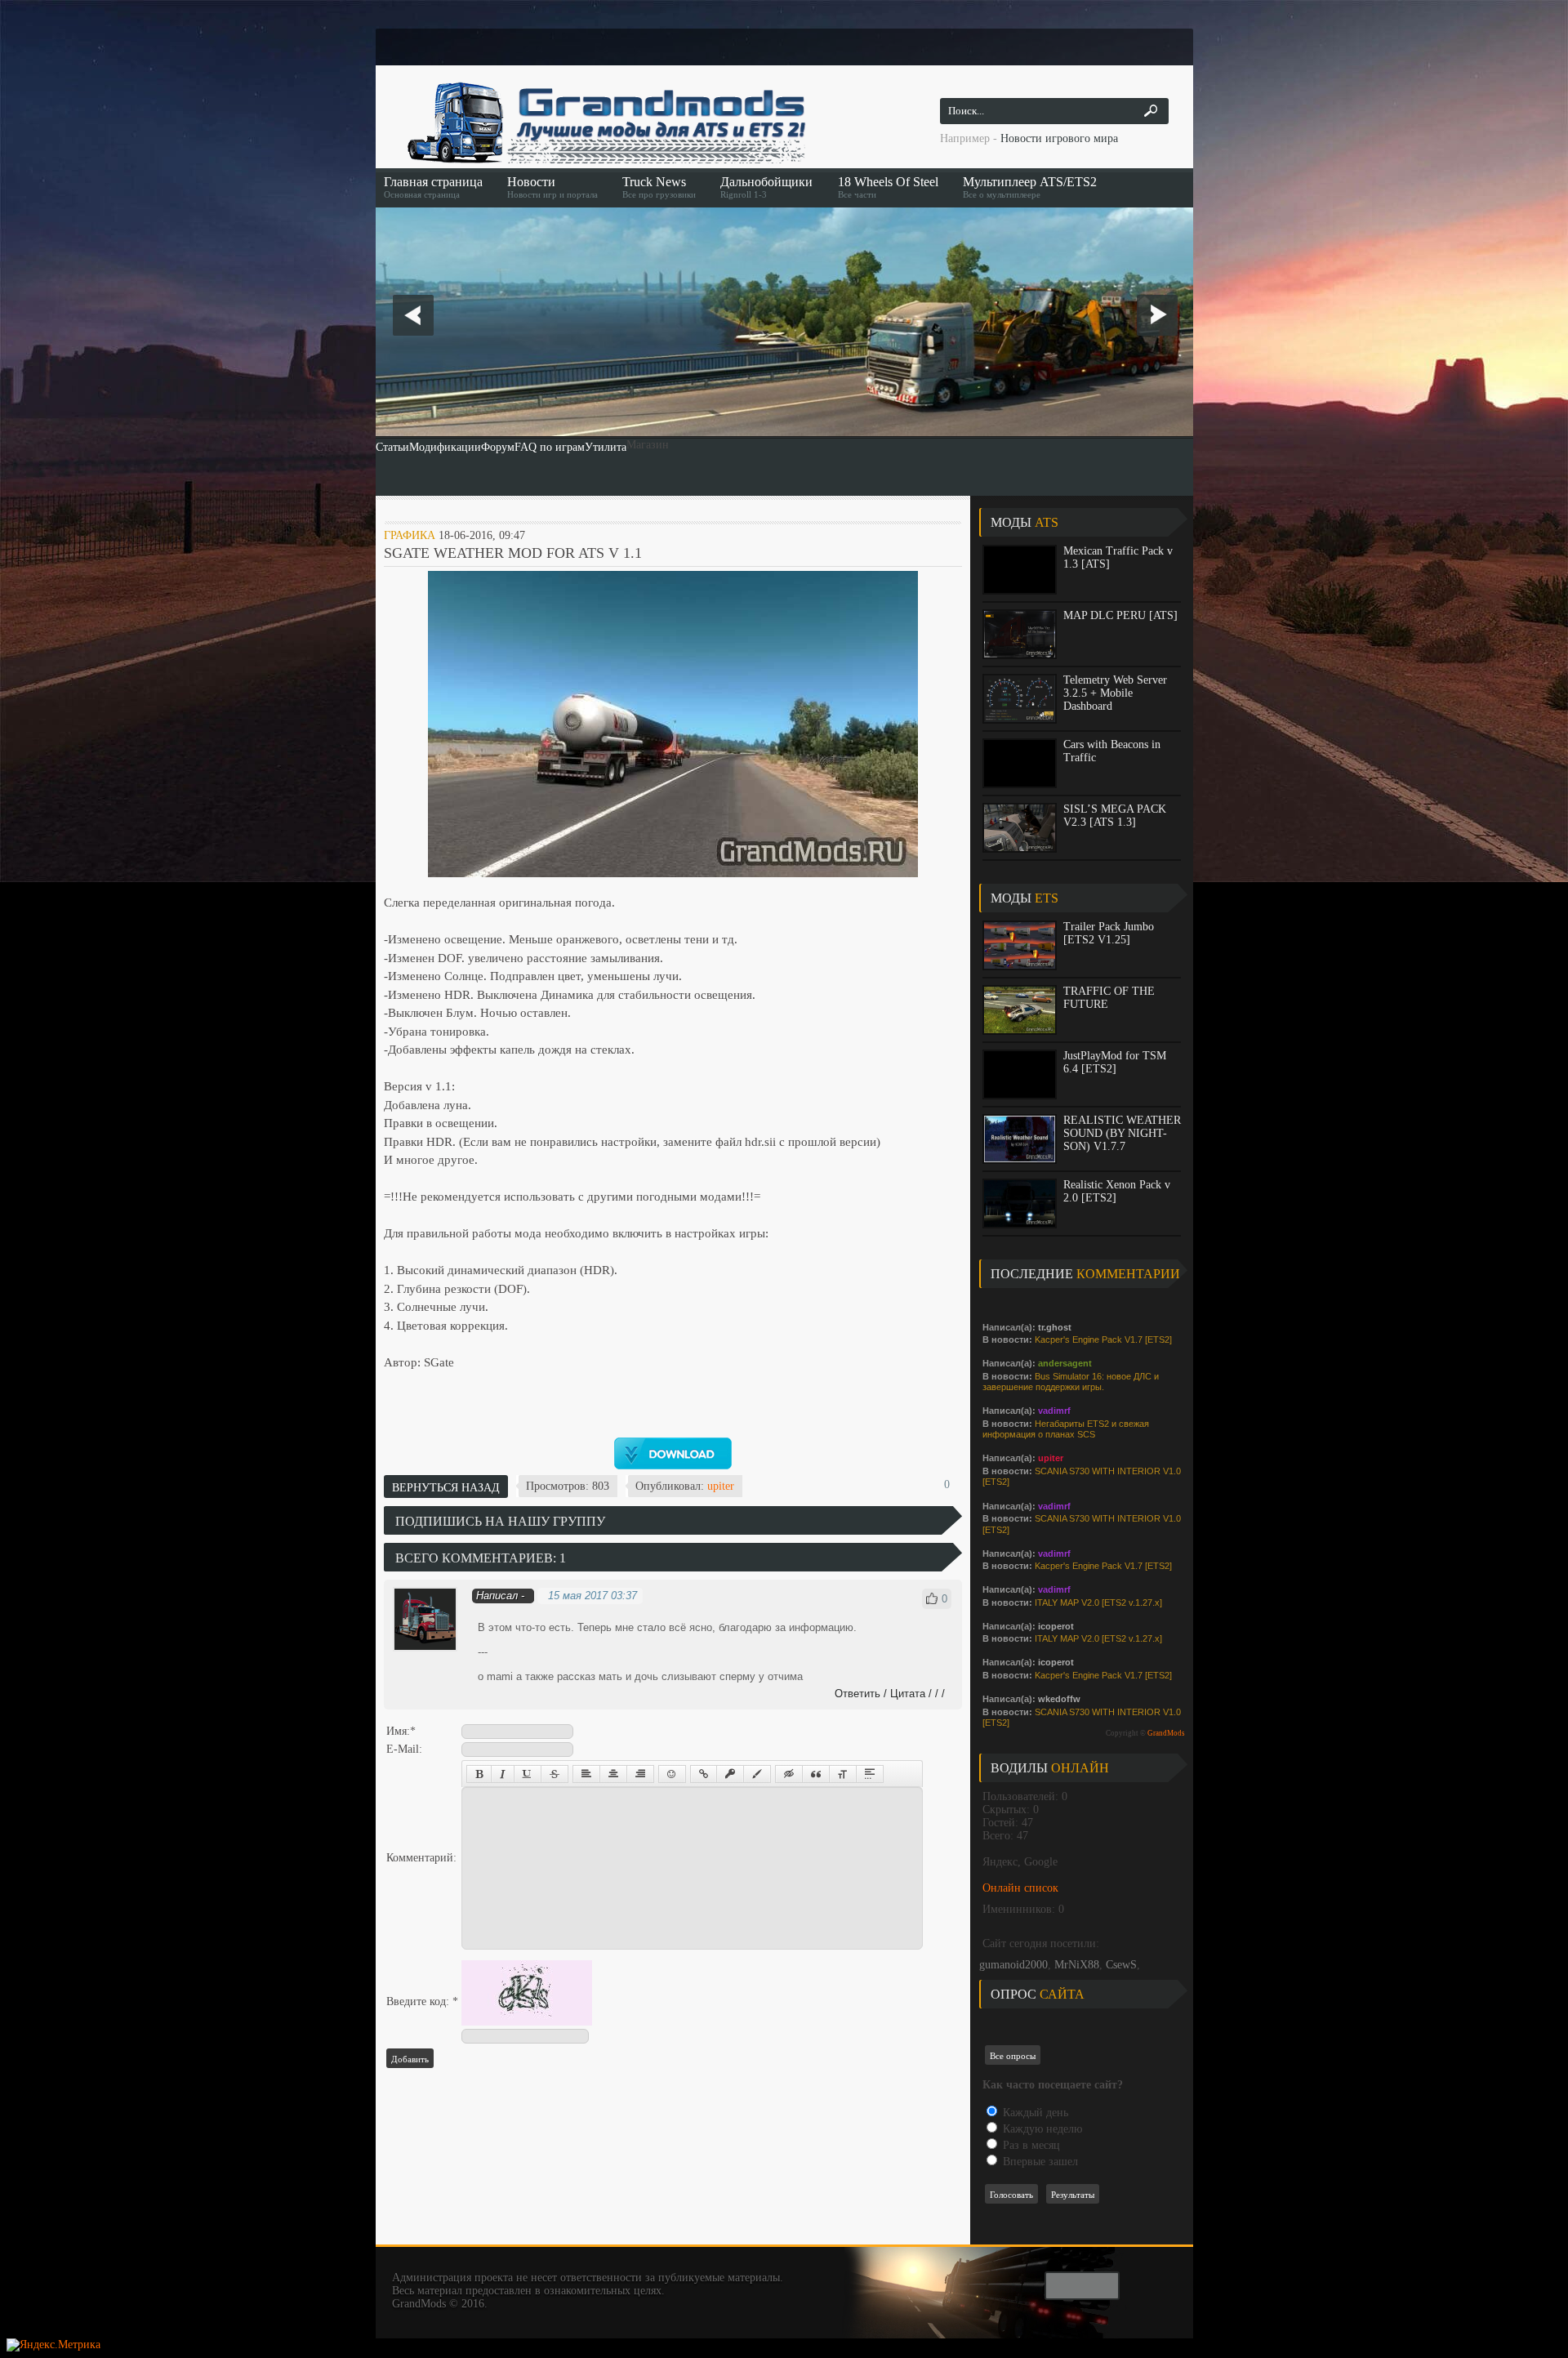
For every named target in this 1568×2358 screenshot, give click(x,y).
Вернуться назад (446, 1488)
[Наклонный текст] (503, 1774)
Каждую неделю (1041, 2129)
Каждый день (1034, 2113)
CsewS (1121, 1965)
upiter (721, 1486)
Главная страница (433, 187)
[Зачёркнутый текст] (555, 1774)
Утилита (606, 447)
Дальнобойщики (766, 187)
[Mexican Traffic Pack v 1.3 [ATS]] (1020, 570)
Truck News (659, 187)
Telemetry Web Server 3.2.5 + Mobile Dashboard (1115, 693)
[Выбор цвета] (757, 1774)
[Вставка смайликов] (672, 1774)
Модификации (445, 447)
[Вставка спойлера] (870, 1774)
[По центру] (613, 1774)
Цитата (908, 1694)
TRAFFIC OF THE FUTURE (1109, 998)
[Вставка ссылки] (704, 1774)
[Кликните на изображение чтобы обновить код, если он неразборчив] (527, 2022)
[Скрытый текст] (789, 1774)
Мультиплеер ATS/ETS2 (1030, 187)
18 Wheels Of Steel (888, 187)
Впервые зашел (1039, 2162)
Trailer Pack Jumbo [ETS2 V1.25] (1109, 933)
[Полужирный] (479, 1774)
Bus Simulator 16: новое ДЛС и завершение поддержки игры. (1071, 1382)
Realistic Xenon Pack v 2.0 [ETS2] (1117, 1191)
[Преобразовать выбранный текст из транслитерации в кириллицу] (843, 1774)
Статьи (392, 447)
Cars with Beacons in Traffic (1112, 751)
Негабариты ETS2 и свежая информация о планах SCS (1066, 1429)
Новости (552, 187)
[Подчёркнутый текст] (528, 1774)
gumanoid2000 (1013, 1965)
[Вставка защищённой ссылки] (730, 1774)
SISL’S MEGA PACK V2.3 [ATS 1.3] (1115, 816)
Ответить (857, 1694)
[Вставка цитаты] (816, 1774)
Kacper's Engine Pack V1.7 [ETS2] (1103, 1339)
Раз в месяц (1030, 2145)
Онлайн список (1020, 1888)
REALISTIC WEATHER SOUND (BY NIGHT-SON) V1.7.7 (1122, 1133)
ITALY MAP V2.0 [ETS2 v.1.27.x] (1098, 1602)
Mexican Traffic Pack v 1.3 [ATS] (1118, 557)
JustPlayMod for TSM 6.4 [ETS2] (1115, 1062)
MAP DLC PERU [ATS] (1120, 615)
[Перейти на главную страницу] (604, 123)
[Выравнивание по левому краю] (586, 1774)
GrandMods (1166, 1733)
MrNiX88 (1077, 1965)
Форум (498, 447)
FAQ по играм (550, 447)
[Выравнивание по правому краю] (640, 1774)
